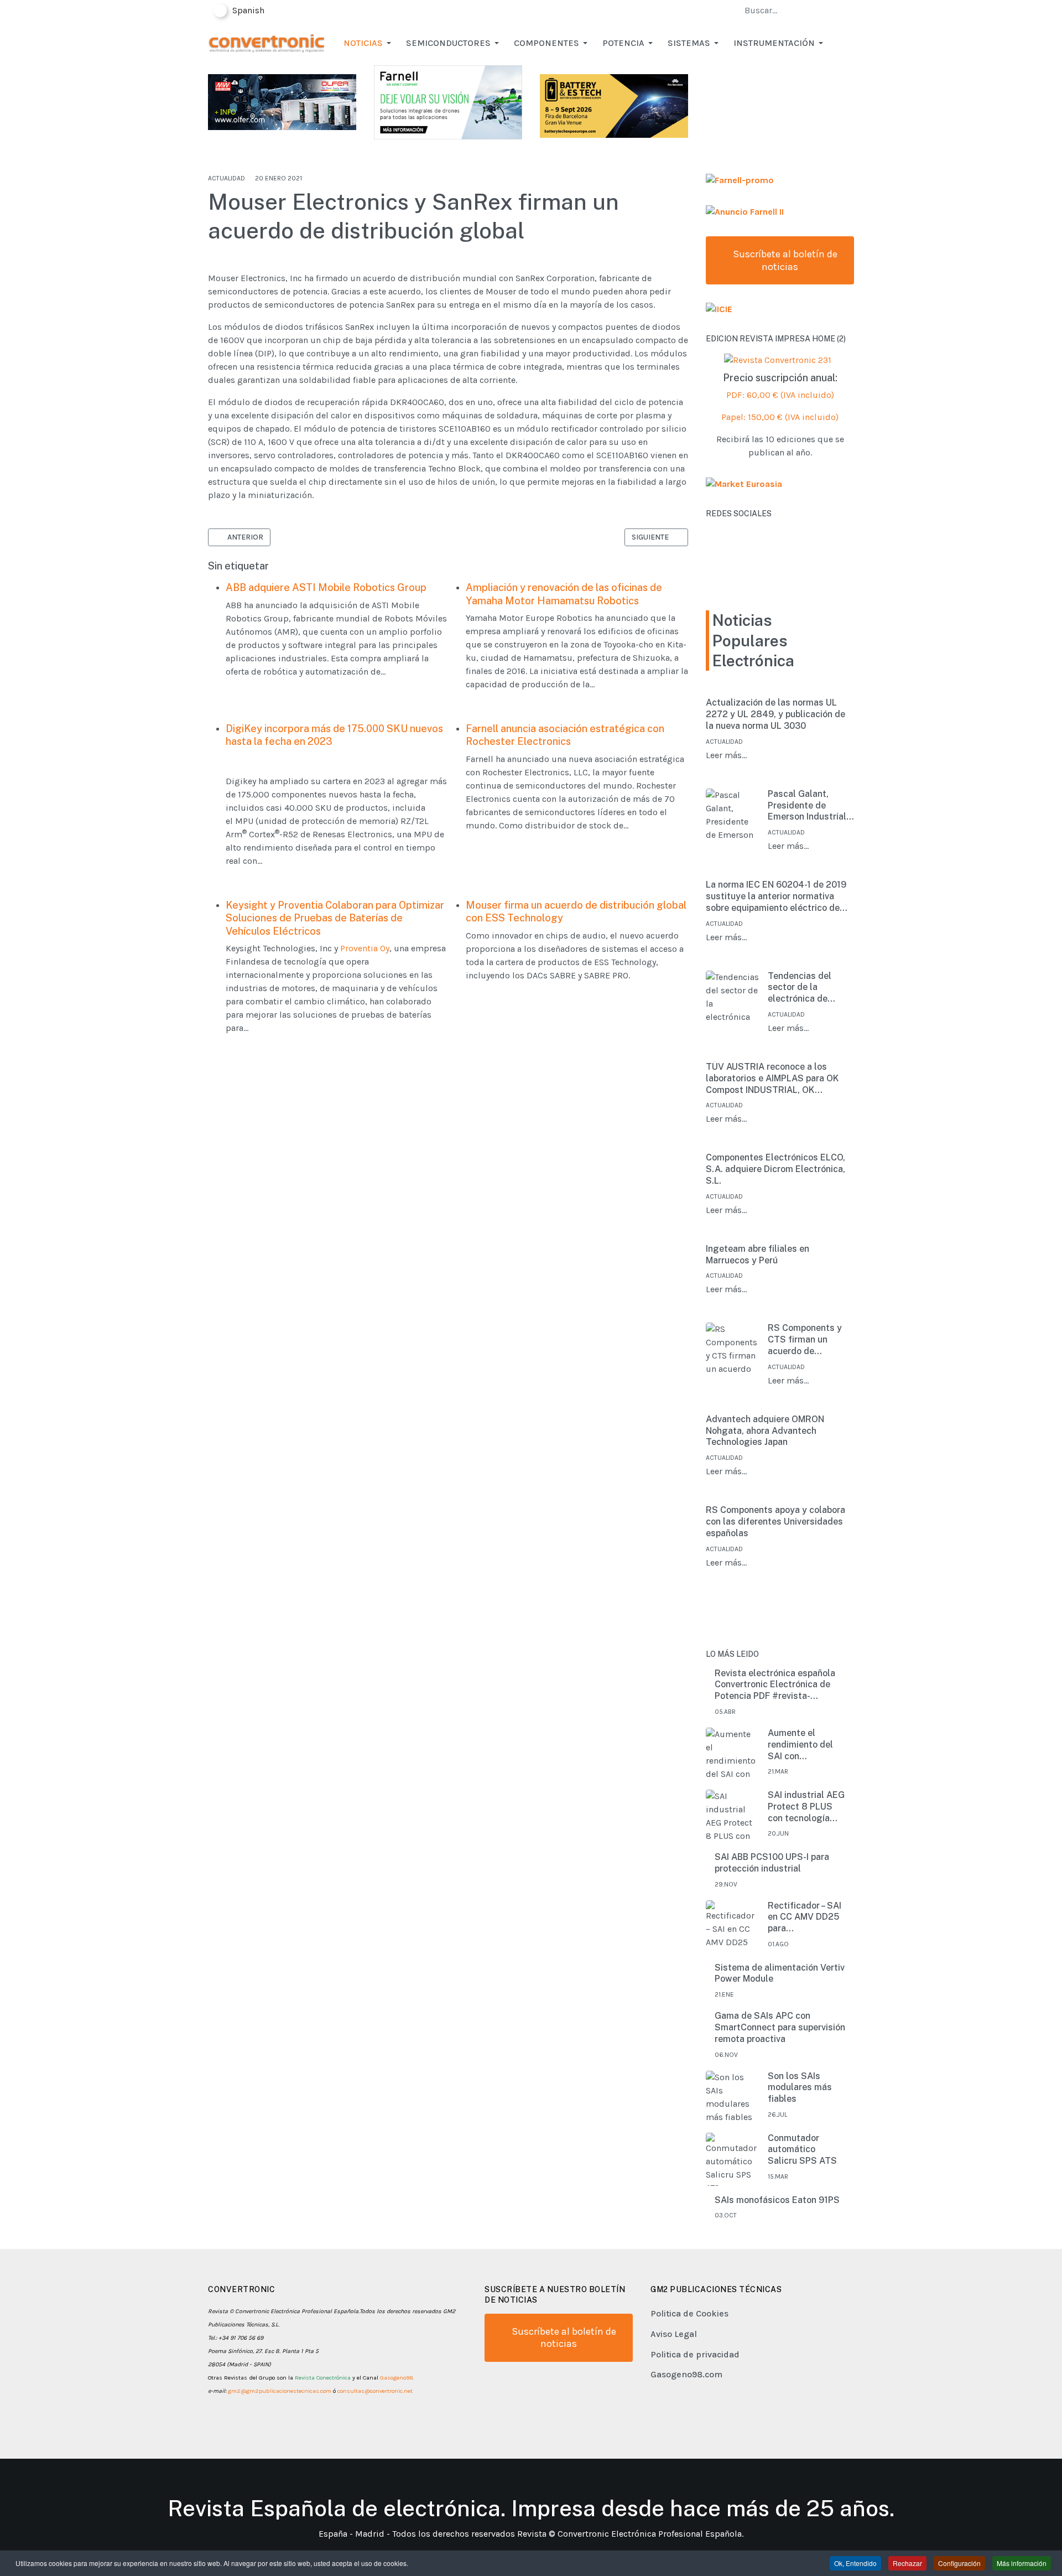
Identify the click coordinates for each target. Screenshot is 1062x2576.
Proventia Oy (365, 948)
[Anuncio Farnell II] (745, 211)
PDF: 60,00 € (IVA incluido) (780, 395)
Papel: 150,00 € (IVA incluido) (780, 417)
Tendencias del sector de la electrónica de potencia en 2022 (804, 988)
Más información (1022, 2563)
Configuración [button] (959, 2563)
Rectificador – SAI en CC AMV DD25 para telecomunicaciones (809, 1917)
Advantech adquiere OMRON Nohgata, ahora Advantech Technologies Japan (765, 1431)
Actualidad (227, 178)
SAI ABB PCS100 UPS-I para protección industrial (772, 1863)
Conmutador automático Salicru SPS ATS (802, 2150)
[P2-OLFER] (282, 101)
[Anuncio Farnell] (448, 102)
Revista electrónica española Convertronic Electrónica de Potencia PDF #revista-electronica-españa (775, 1685)
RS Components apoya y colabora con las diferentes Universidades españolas (775, 1522)
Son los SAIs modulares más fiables (800, 2088)
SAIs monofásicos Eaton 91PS (777, 2200)
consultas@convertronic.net (375, 2391)
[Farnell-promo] (740, 180)
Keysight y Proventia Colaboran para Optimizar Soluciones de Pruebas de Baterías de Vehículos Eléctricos (335, 918)
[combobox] (793, 11)
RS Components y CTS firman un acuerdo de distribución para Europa (805, 1340)
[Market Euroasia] (744, 483)
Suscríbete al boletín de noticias (784, 260)
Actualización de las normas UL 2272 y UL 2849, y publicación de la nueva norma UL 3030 (775, 714)
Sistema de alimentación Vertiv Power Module (780, 1973)
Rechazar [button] (907, 2563)
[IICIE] (719, 309)
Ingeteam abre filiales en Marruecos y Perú (758, 1255)
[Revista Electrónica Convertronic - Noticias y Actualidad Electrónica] (266, 42)
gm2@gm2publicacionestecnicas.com (280, 2391)
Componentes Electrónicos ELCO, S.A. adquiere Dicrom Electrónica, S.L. (775, 1169)
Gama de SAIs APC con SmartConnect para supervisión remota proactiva (780, 2027)
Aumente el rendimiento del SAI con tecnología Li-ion (803, 1745)
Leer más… (726, 755)
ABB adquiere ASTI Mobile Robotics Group (326, 587)
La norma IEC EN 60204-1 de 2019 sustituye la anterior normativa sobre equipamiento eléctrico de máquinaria (776, 896)
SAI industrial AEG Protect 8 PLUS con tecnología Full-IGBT (806, 1807)
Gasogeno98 (397, 2378)
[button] (369, 43)
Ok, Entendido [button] (855, 2563)
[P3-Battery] (614, 105)
